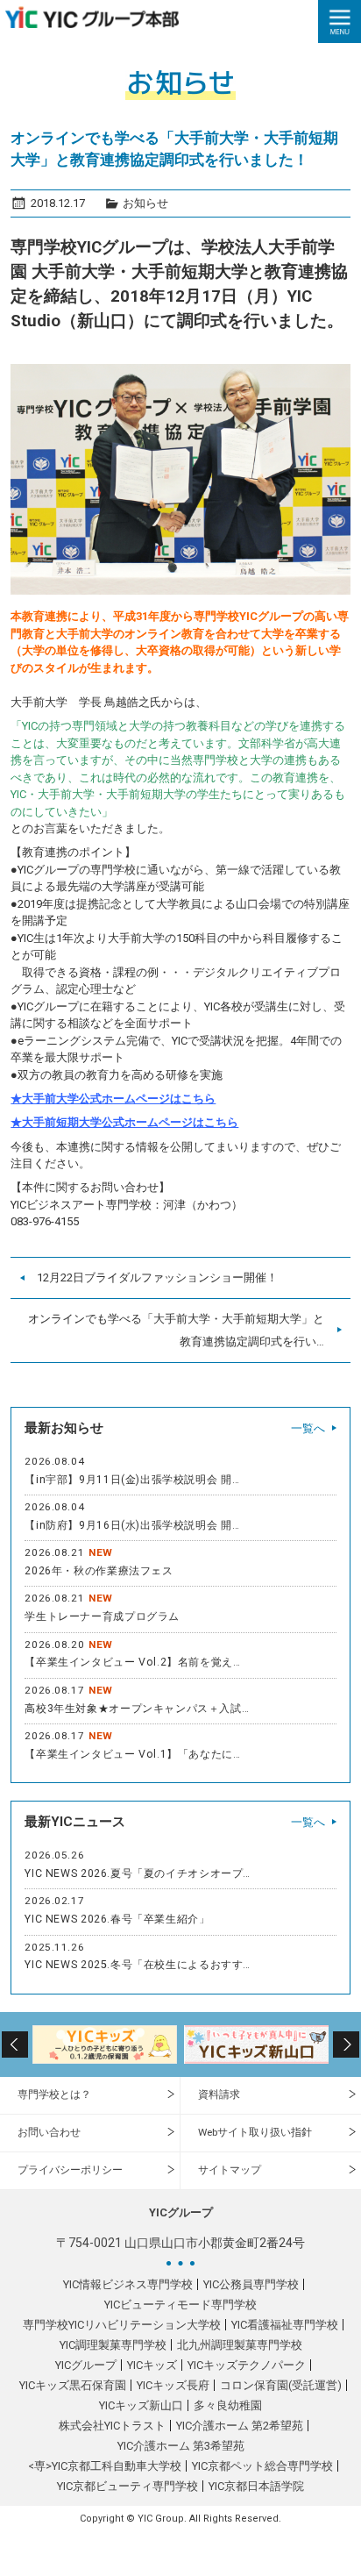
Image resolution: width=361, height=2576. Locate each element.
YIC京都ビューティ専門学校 (127, 2486)
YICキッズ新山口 (141, 2405)
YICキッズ (152, 2365)
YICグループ (86, 2365)
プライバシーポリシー (70, 2170)
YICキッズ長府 (173, 2385)
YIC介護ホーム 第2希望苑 (240, 2426)
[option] (105, 2044)
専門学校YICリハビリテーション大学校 (122, 2325)
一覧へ (308, 1428)
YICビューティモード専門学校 (180, 2305)
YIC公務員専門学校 (251, 2284)
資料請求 (219, 2094)
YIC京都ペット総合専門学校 (262, 2466)
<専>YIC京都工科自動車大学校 (105, 2466)
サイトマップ (230, 2170)
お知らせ (145, 203)
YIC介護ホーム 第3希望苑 (181, 2446)
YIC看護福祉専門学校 (285, 2325)
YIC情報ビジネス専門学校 (128, 2284)
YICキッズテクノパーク (247, 2365)
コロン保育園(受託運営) (281, 2385)
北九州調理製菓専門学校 (240, 2345)
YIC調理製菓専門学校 (113, 2345)
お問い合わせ (49, 2132)
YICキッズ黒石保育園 (73, 2385)
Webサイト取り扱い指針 (255, 2132)
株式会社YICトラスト (112, 2426)
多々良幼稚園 (228, 2405)
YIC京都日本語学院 (256, 2486)
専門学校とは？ (54, 2094)
